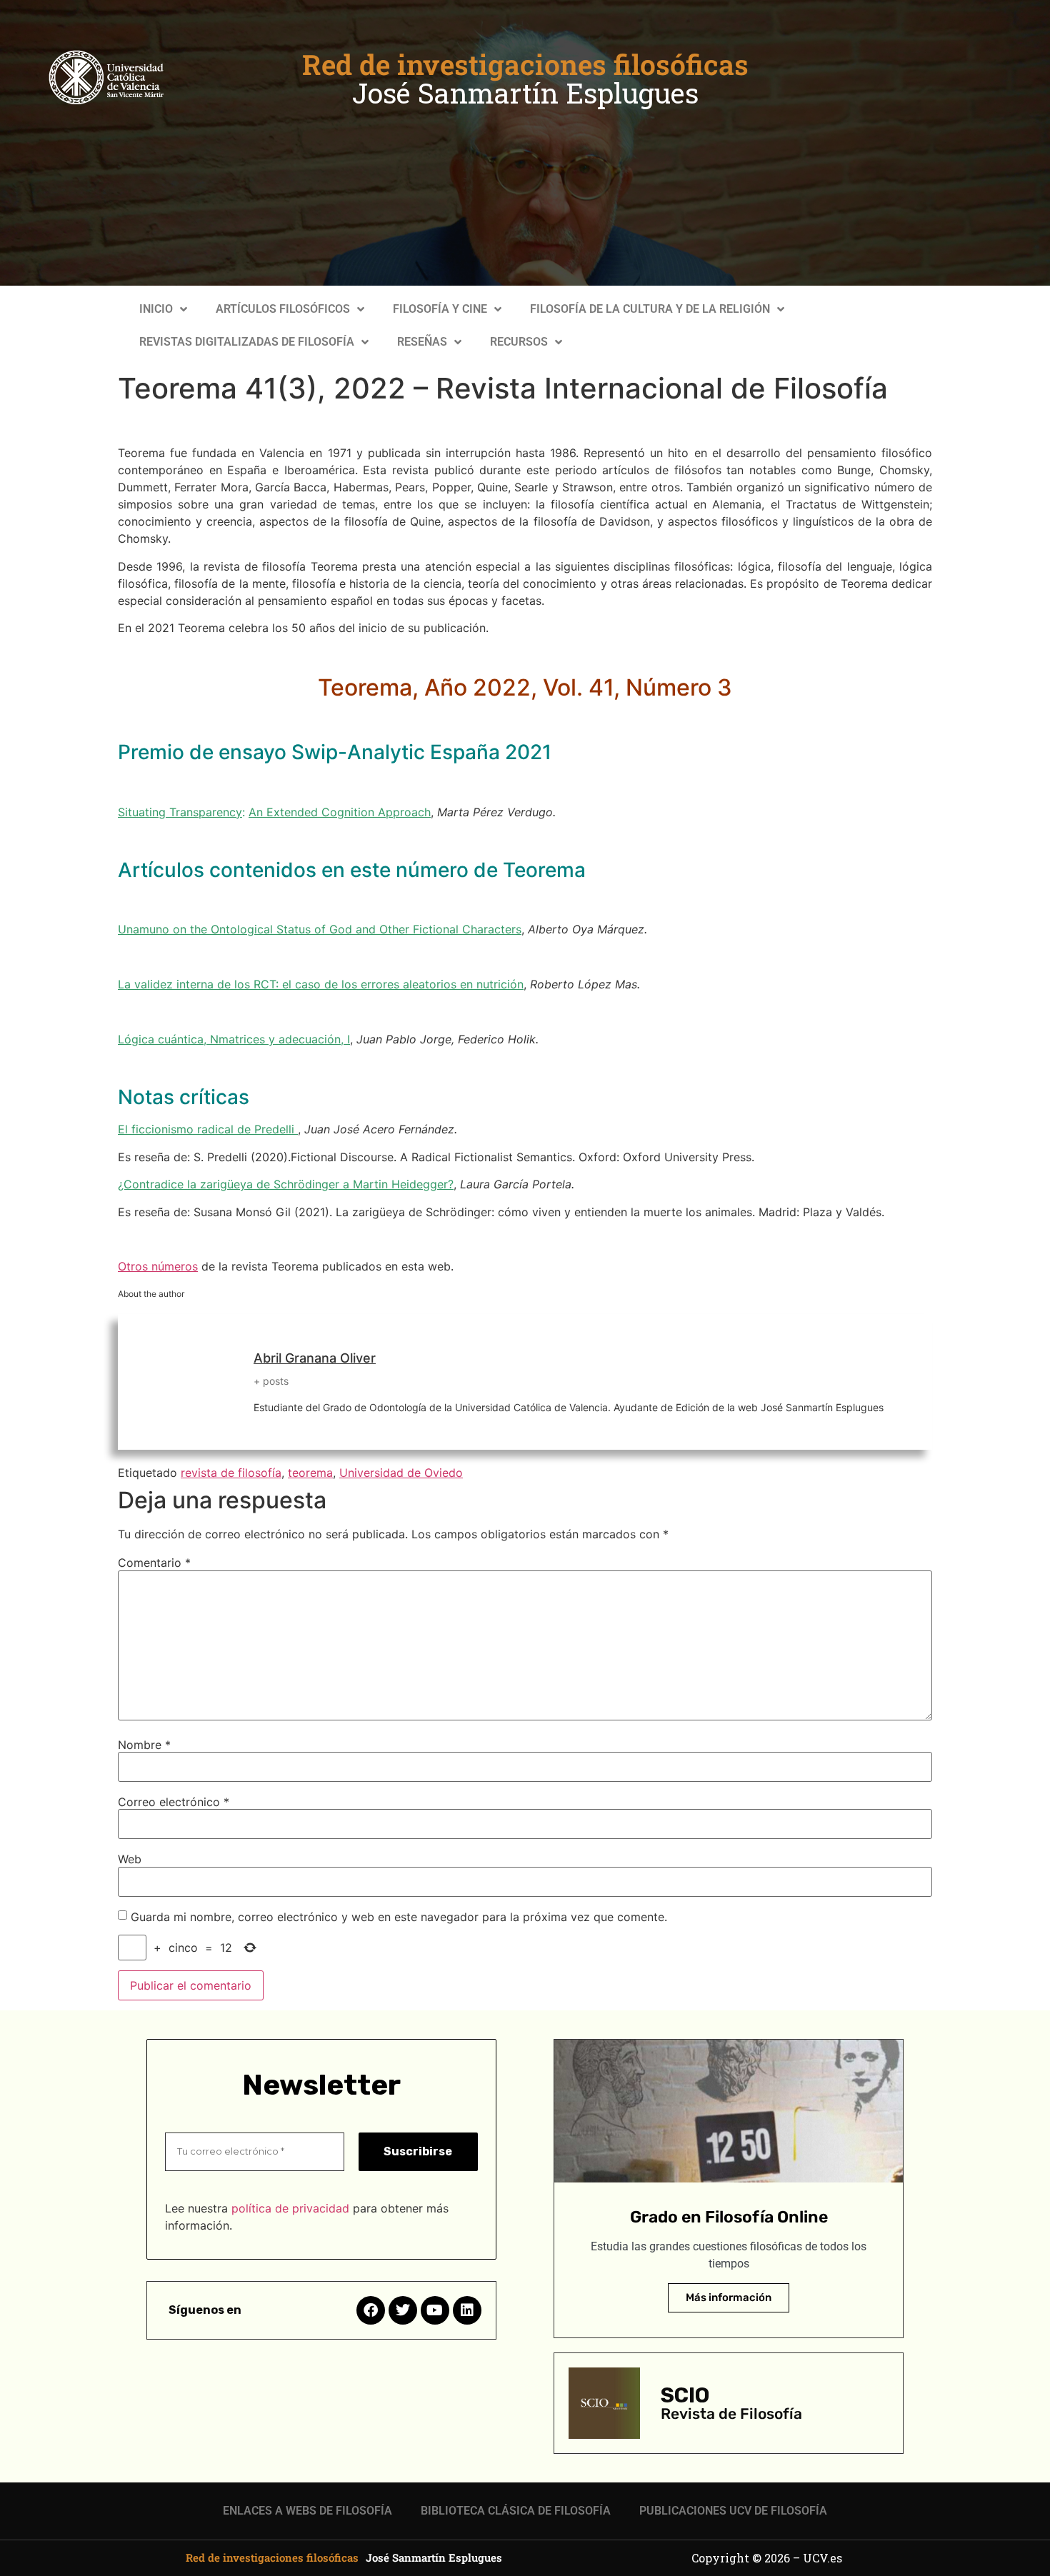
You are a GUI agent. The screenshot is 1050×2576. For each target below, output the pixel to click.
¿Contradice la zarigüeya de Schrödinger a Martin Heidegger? (286, 1184)
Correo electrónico (174, 1802)
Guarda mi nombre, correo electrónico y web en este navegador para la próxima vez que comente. (399, 1917)
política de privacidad (290, 2208)
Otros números (158, 1266)
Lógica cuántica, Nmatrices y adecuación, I (234, 1039)
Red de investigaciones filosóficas (525, 64)
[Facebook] (371, 2310)
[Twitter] (403, 2310)
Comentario (154, 1563)
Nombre (144, 1745)
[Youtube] (435, 2310)
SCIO (685, 2395)
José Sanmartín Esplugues (525, 93)
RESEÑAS (422, 342)
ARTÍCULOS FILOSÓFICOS (283, 309)
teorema (310, 1473)
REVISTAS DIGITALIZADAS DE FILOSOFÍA (247, 342)
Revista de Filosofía (731, 2414)
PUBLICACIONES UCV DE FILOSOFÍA (733, 2511)
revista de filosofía (231, 1473)
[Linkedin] (467, 2310)
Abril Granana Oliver (315, 1358)
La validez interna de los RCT (197, 984)
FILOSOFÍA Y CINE (440, 309)
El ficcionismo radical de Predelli (208, 1129)
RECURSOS (519, 342)
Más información (729, 2297)
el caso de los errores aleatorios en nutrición (403, 984)
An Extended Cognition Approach (340, 812)
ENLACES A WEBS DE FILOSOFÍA (307, 2511)
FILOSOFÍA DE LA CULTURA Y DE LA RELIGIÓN (650, 309)
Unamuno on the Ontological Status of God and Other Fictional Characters (320, 929)
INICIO (156, 309)
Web (130, 1859)
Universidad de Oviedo (401, 1473)
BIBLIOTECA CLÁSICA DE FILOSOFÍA (516, 2511)
